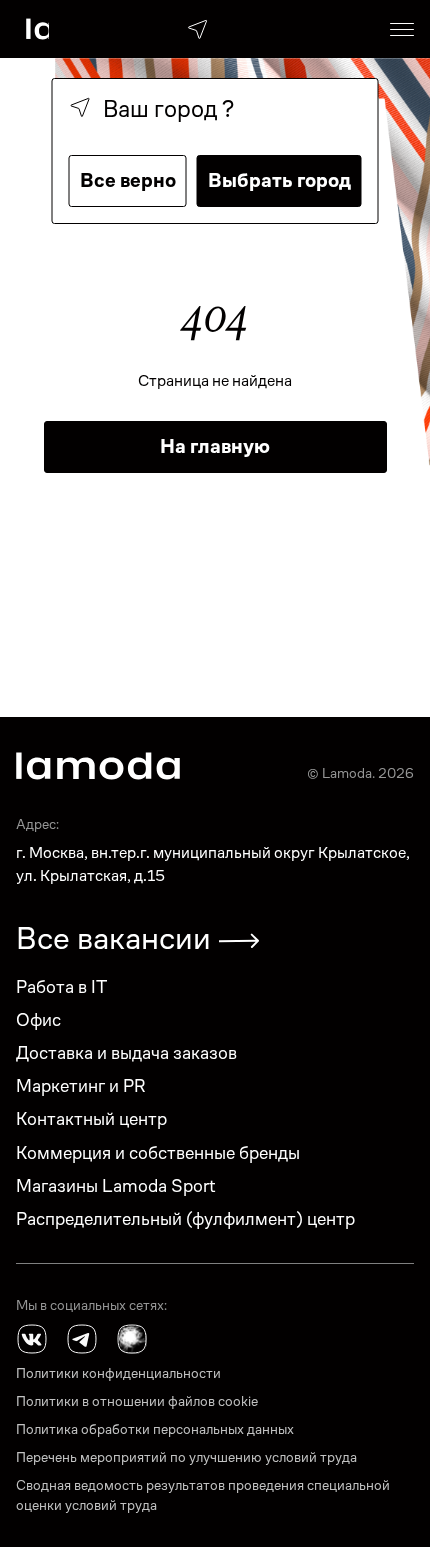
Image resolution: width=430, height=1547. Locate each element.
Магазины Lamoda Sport (116, 1185)
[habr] (132, 1339)
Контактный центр (91, 1118)
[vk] (32, 1339)
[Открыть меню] (402, 29)
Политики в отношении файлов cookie (137, 1401)
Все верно (128, 180)
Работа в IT (61, 986)
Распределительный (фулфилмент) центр (185, 1218)
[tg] (82, 1339)
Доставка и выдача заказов (126, 1052)
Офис (38, 1019)
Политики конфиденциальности (118, 1373)
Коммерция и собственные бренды (158, 1152)
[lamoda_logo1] (98, 766)
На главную (215, 446)
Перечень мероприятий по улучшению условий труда (186, 1457)
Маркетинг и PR (81, 1085)
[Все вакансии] (239, 941)
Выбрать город (279, 180)
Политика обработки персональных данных (155, 1429)
